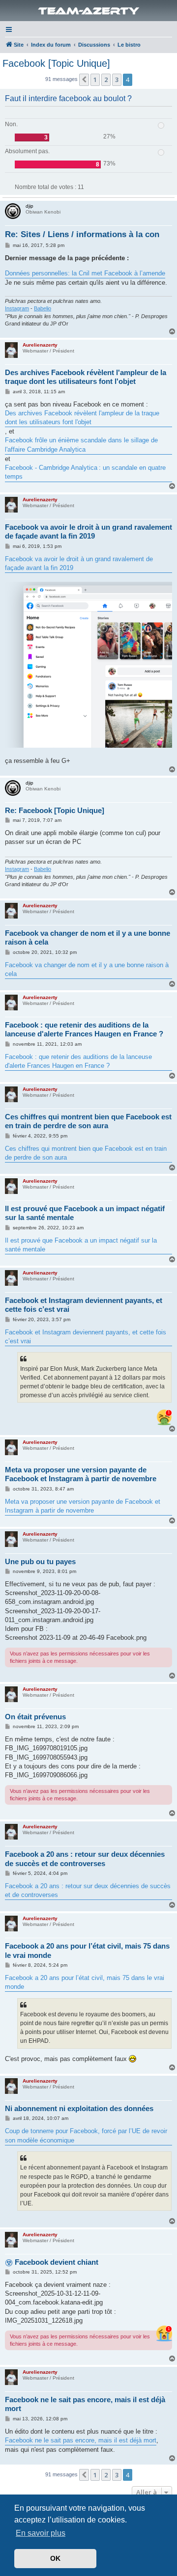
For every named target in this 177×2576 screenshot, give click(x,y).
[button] (84, 80)
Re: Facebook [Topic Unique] (55, 810)
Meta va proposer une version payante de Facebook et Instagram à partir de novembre (81, 1474)
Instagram (17, 308)
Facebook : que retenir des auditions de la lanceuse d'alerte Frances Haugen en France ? (84, 1030)
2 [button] (106, 80)
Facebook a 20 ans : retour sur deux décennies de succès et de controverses (85, 1859)
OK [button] (55, 2558)
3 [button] (117, 80)
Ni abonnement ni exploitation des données (79, 2108)
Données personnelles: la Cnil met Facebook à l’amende (85, 273)
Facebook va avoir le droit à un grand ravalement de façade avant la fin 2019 (88, 532)
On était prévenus (35, 1717)
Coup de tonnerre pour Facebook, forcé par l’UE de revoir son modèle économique (86, 2135)
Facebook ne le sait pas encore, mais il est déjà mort (85, 2404)
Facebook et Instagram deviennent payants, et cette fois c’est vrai (84, 1305)
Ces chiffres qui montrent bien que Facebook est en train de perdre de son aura (88, 1121)
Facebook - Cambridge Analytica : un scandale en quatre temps (85, 472)
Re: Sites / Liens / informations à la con (82, 234)
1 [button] (95, 80)
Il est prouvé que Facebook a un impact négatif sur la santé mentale (85, 1213)
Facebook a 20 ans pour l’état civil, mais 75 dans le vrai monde (87, 1951)
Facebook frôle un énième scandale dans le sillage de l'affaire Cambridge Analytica (81, 445)
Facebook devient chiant (57, 2262)
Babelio (43, 308)
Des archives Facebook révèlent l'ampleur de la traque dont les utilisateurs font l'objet (86, 377)
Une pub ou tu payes (40, 1561)
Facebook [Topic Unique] (56, 63)
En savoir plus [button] (41, 2533)
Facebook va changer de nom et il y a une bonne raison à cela (88, 938)
